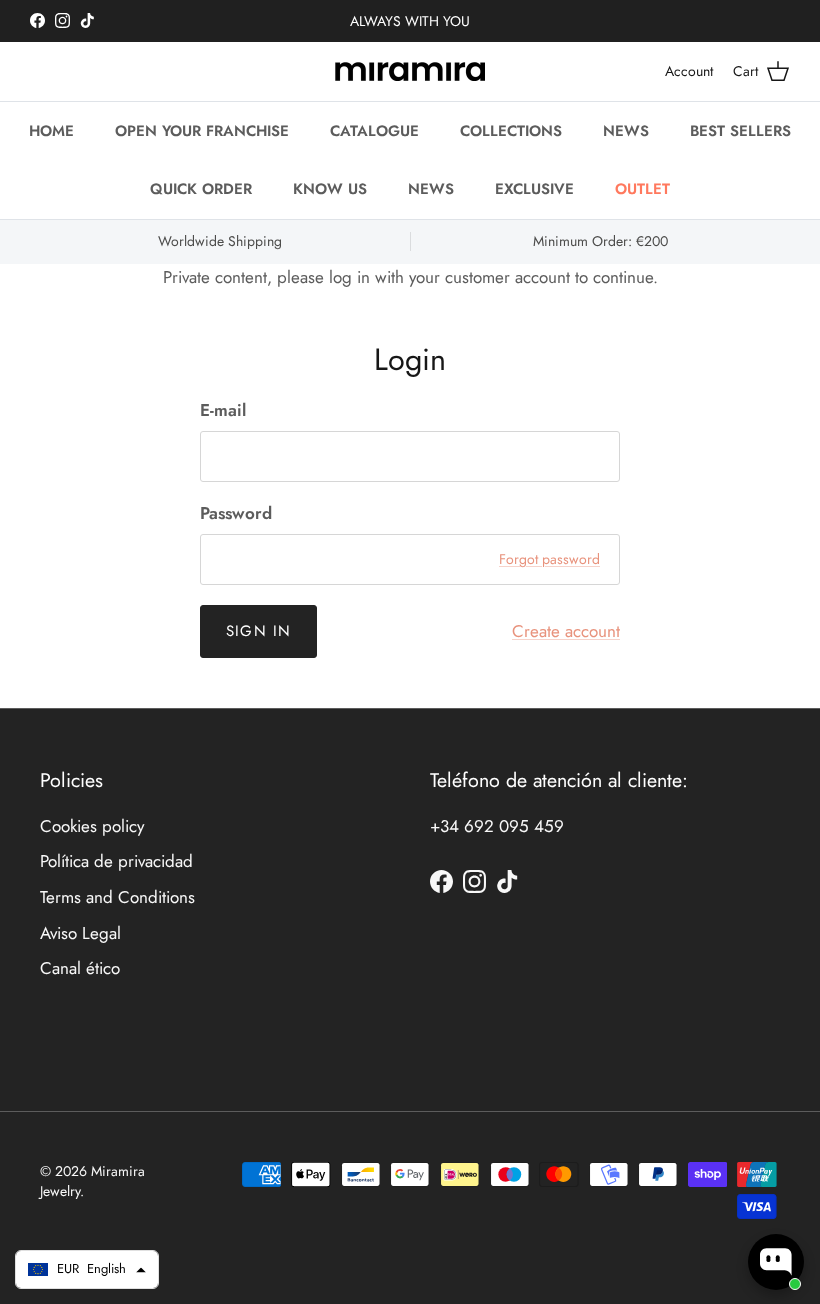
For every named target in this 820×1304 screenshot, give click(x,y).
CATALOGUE (374, 131)
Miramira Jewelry (92, 1181)
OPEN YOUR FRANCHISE (202, 131)
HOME (51, 131)
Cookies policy (92, 826)
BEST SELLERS (740, 131)
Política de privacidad (116, 861)
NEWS (626, 131)
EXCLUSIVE (534, 189)
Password (236, 513)
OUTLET (642, 189)
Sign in (258, 631)
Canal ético (80, 968)
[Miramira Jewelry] (410, 71)
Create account (566, 631)
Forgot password (549, 559)
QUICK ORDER (201, 189)
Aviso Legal (80, 933)
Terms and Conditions (117, 897)
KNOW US (330, 189)
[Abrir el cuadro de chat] (776, 1262)
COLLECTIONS (511, 131)
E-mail (223, 410)
